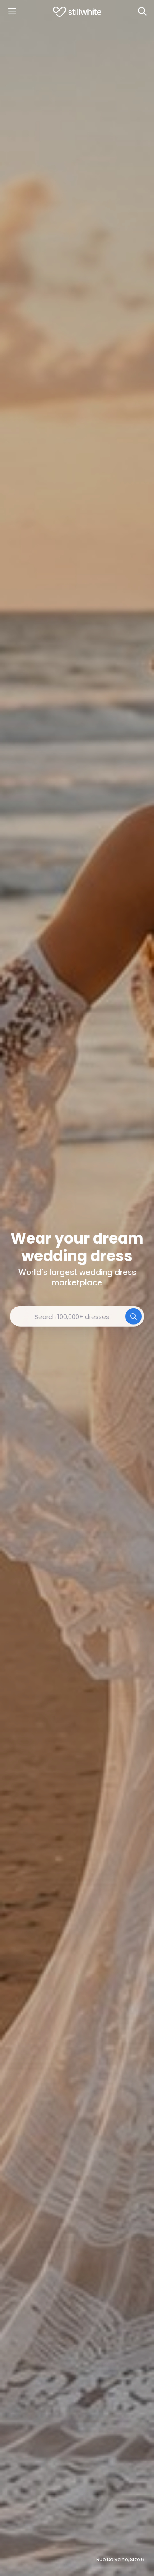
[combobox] (77, 1316)
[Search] (142, 11)
